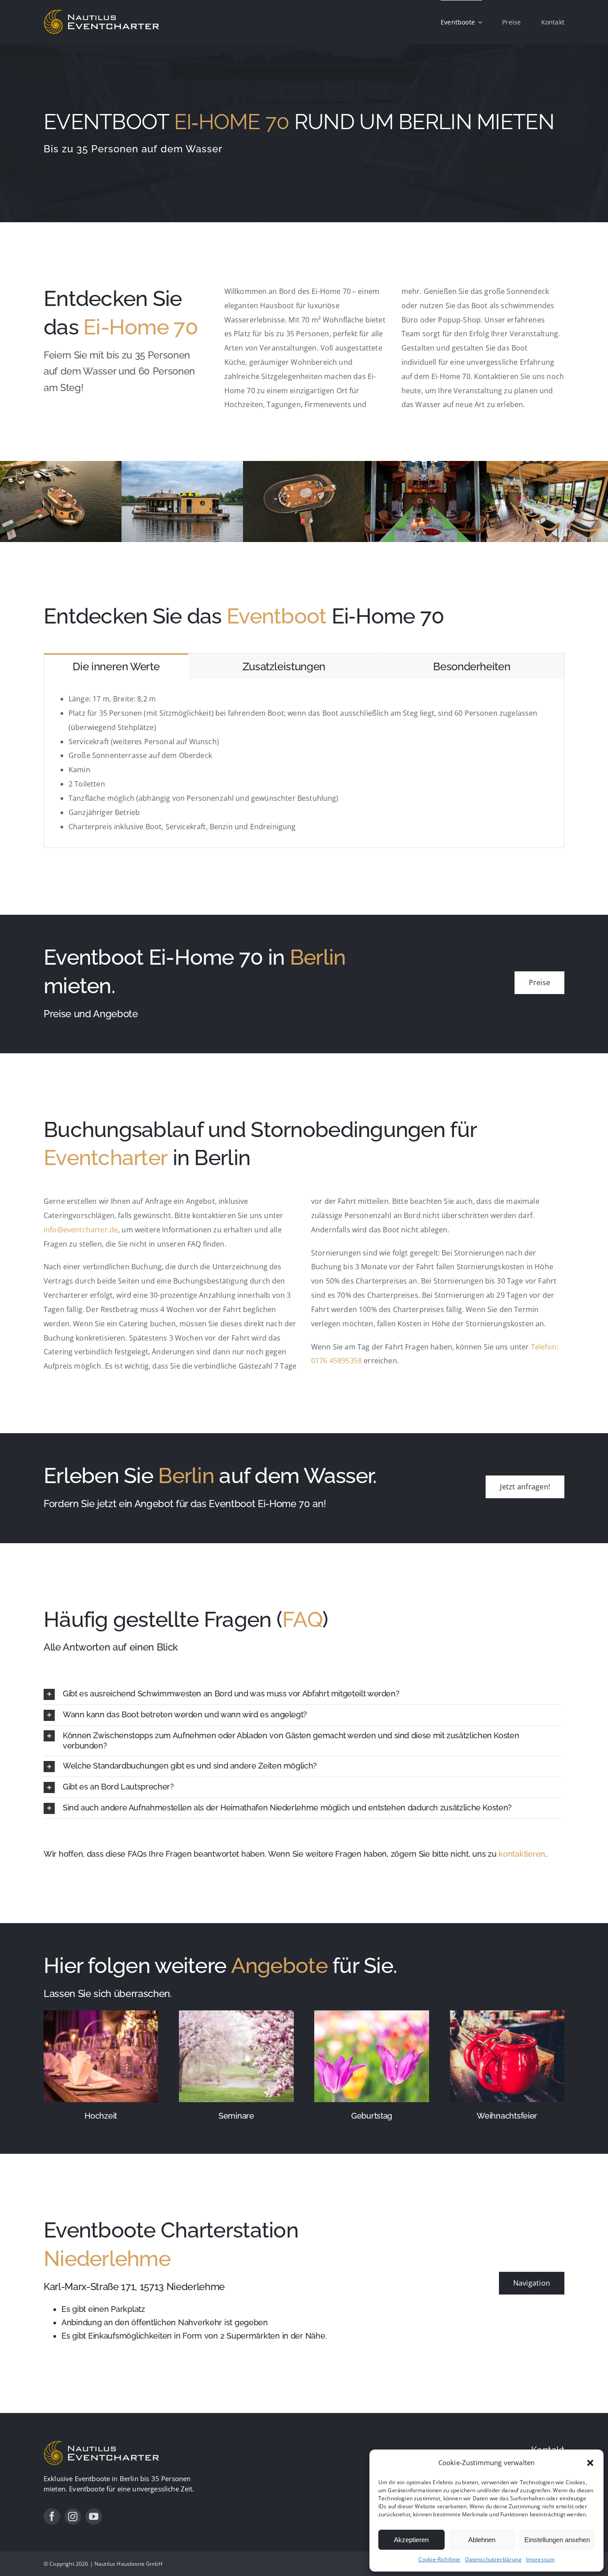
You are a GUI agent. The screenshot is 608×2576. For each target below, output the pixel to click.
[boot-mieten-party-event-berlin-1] (304, 466)
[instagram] (73, 2517)
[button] (590, 2463)
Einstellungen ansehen (557, 2540)
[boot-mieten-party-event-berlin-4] (61, 466)
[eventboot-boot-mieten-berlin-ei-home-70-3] (182, 466)
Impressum (540, 2559)
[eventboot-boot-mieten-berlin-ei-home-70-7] (547, 466)
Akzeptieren (411, 2540)
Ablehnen (482, 2540)
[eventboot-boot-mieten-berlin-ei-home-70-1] (425, 466)
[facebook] (52, 2517)
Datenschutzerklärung (493, 2559)
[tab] (116, 666)
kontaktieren (522, 1854)
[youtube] (94, 2517)
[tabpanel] (304, 763)
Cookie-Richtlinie (440, 2559)
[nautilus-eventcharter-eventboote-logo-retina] (101, 2443)
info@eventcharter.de (81, 1230)
